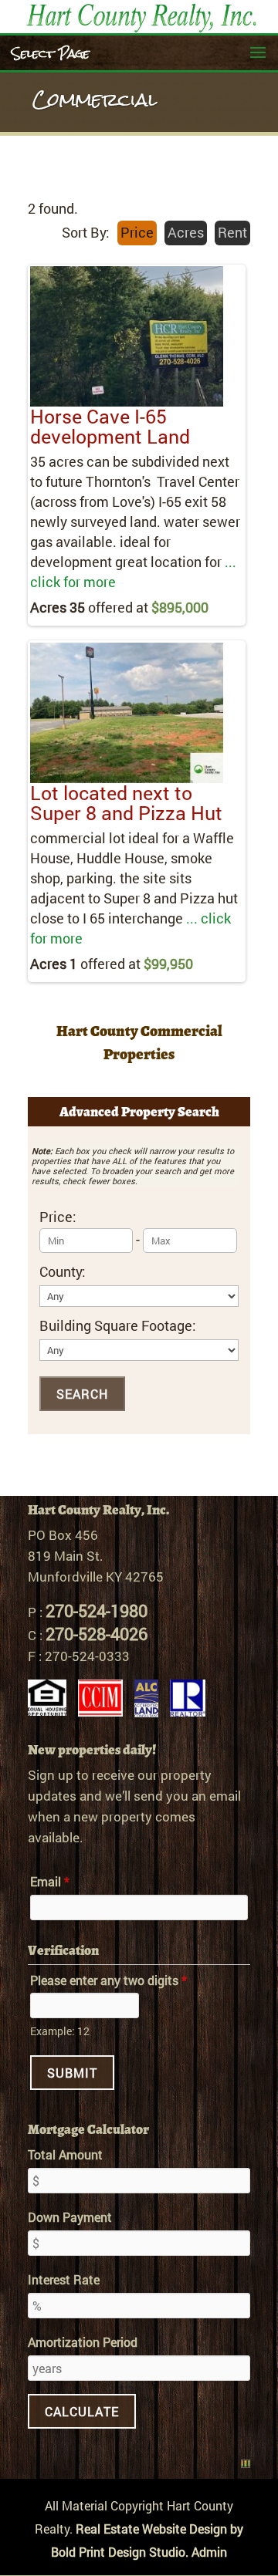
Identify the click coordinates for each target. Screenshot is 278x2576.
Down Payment (70, 2217)
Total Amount (65, 2154)
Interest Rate (64, 2279)
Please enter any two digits (108, 1980)
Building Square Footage (118, 1326)
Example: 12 (60, 2031)
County (63, 1272)
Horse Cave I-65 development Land (110, 426)
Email (50, 1881)
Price (58, 1217)
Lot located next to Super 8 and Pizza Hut (126, 803)
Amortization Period (83, 2342)
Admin (209, 2552)
